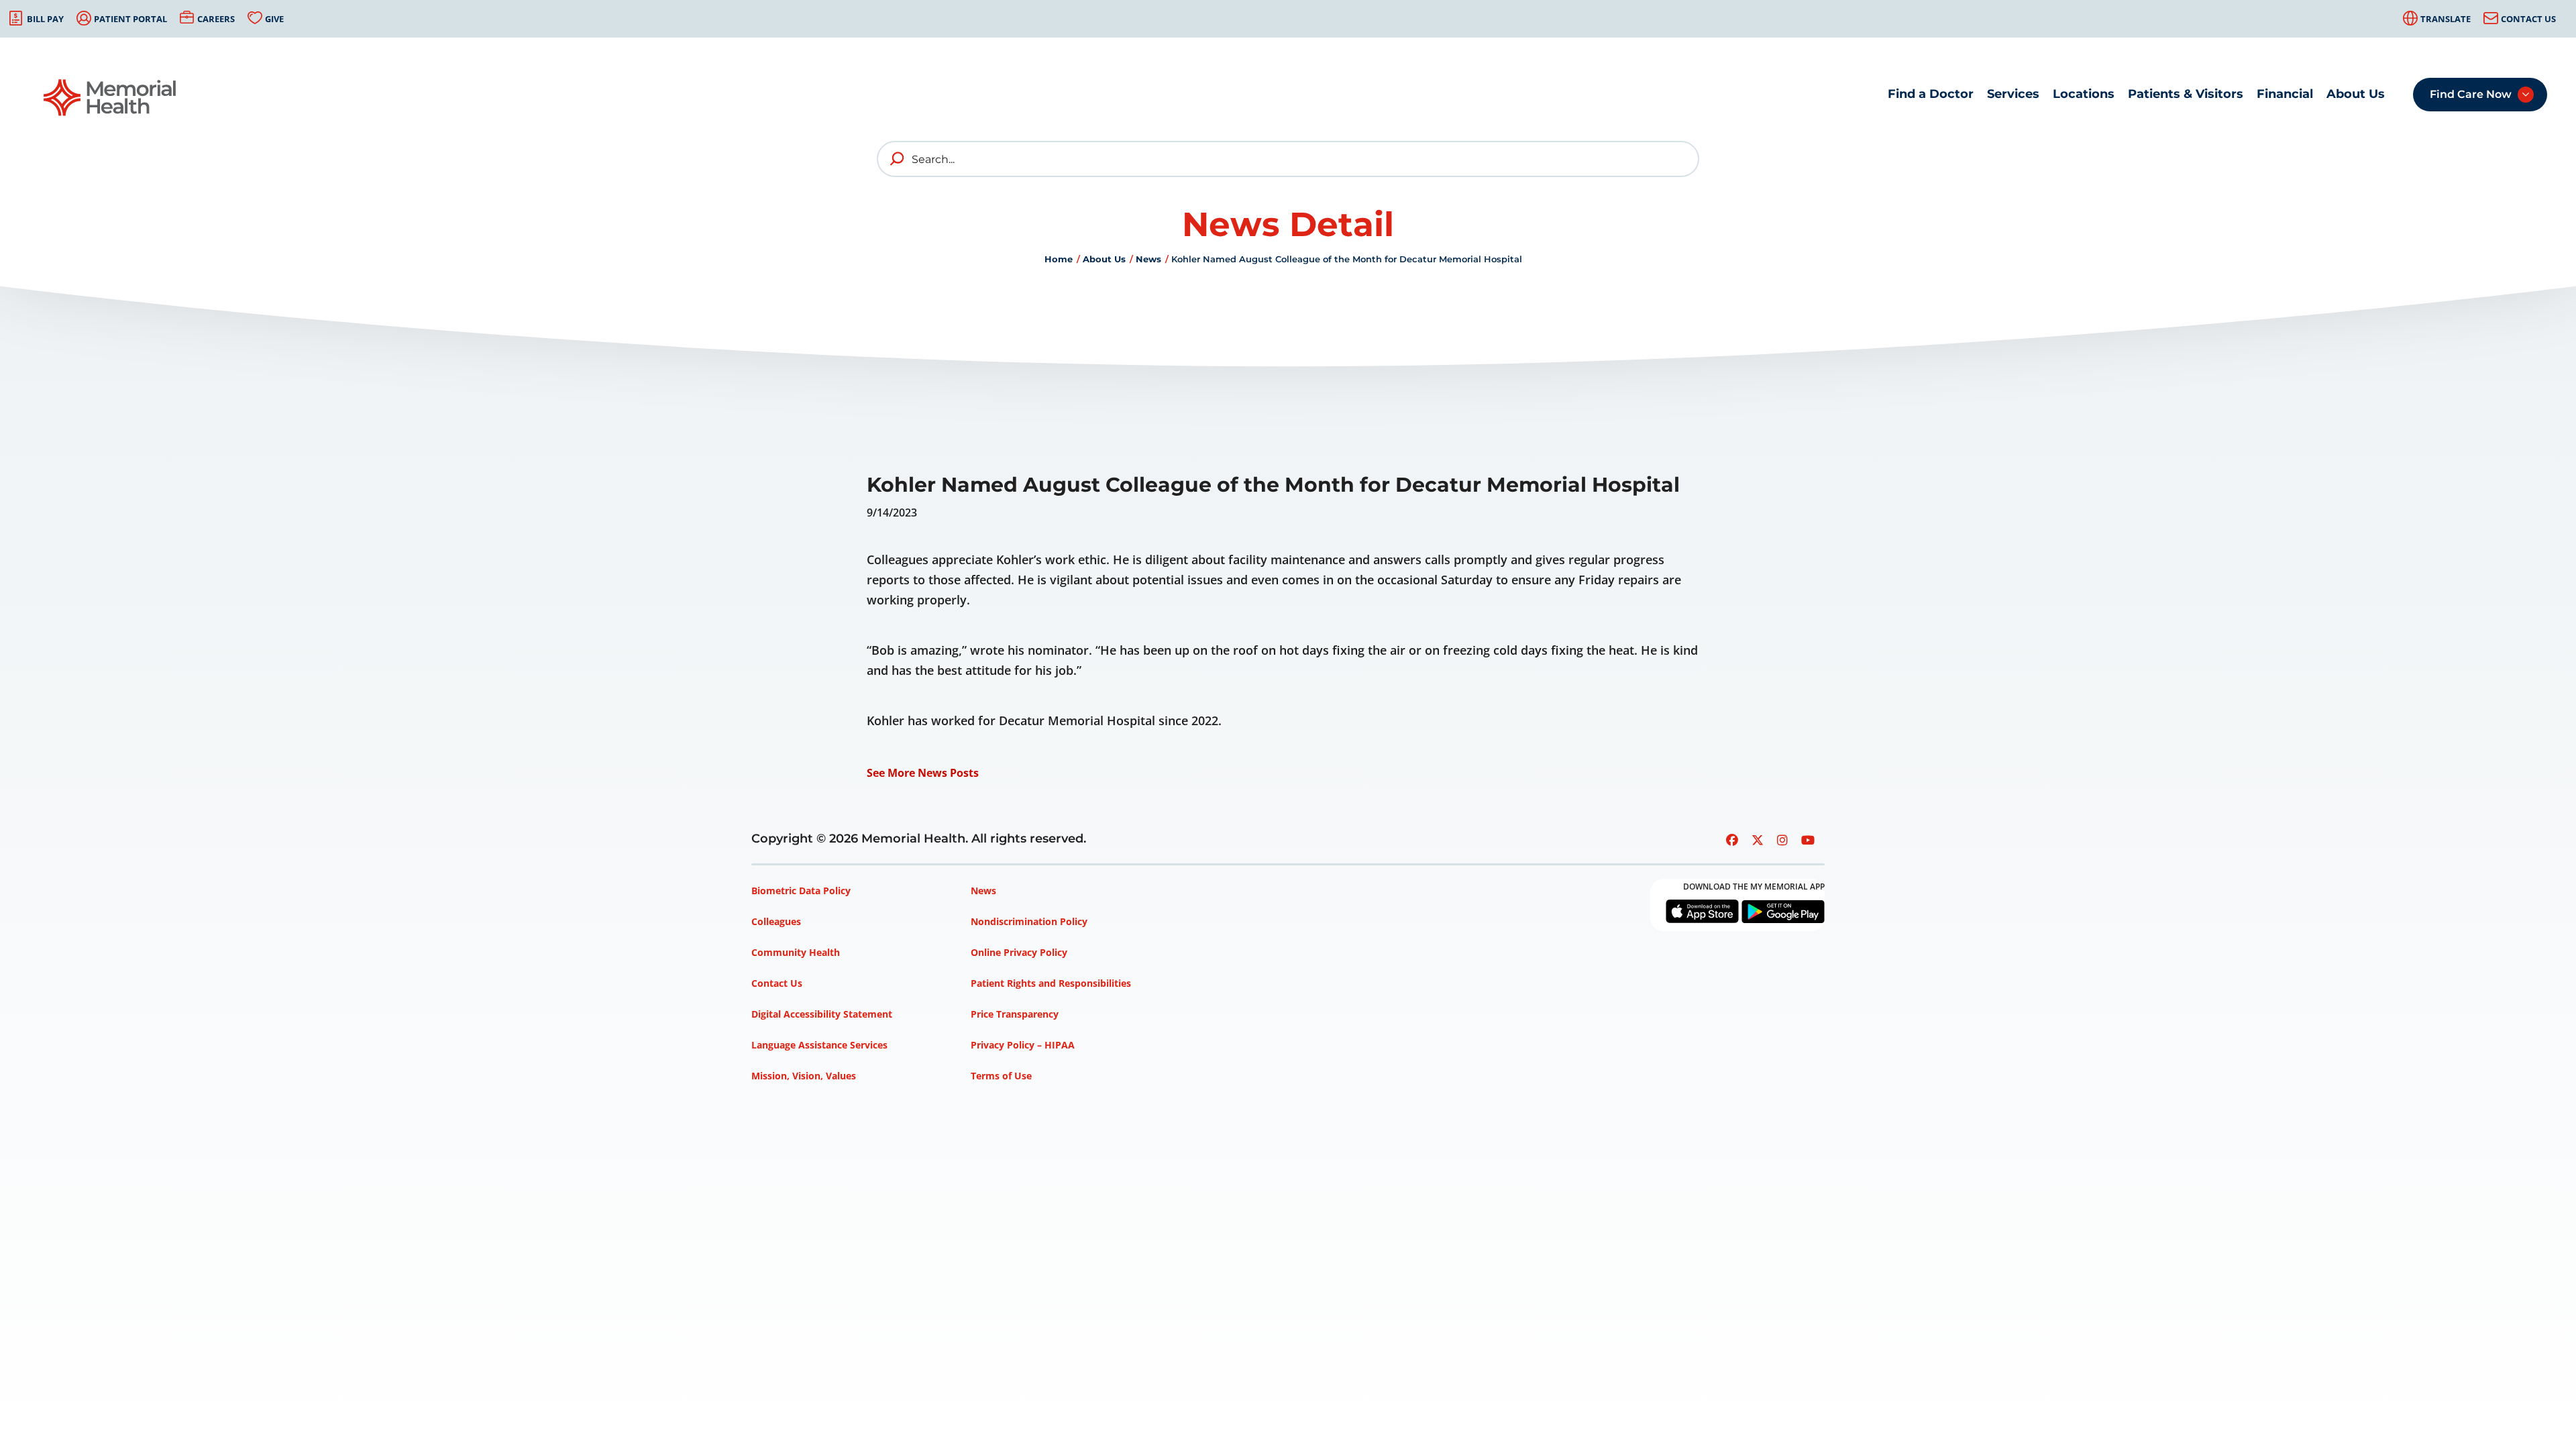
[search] (898, 159)
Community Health (796, 952)
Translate (2446, 19)
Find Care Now (2471, 94)
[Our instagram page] (1782, 840)
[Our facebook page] (1732, 840)
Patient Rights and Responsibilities (1051, 983)
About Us (2356, 94)
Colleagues (776, 921)
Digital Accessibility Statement (822, 1014)
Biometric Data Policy (801, 891)
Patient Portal (130, 19)
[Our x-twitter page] (1758, 840)
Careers (216, 19)
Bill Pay (45, 19)
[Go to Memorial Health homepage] (111, 98)
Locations (2084, 94)
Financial (2285, 94)
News (1148, 259)
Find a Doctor (1931, 94)
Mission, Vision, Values (804, 1076)
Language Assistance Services (819, 1045)
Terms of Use (1001, 1076)
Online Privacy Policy (1019, 952)
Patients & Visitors (2186, 94)
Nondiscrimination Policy (1029, 921)
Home (1059, 259)
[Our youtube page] (1808, 840)
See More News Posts (923, 773)
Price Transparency (1015, 1014)
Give (274, 19)
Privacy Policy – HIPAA (1023, 1045)
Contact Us (2528, 19)
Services (2013, 94)
